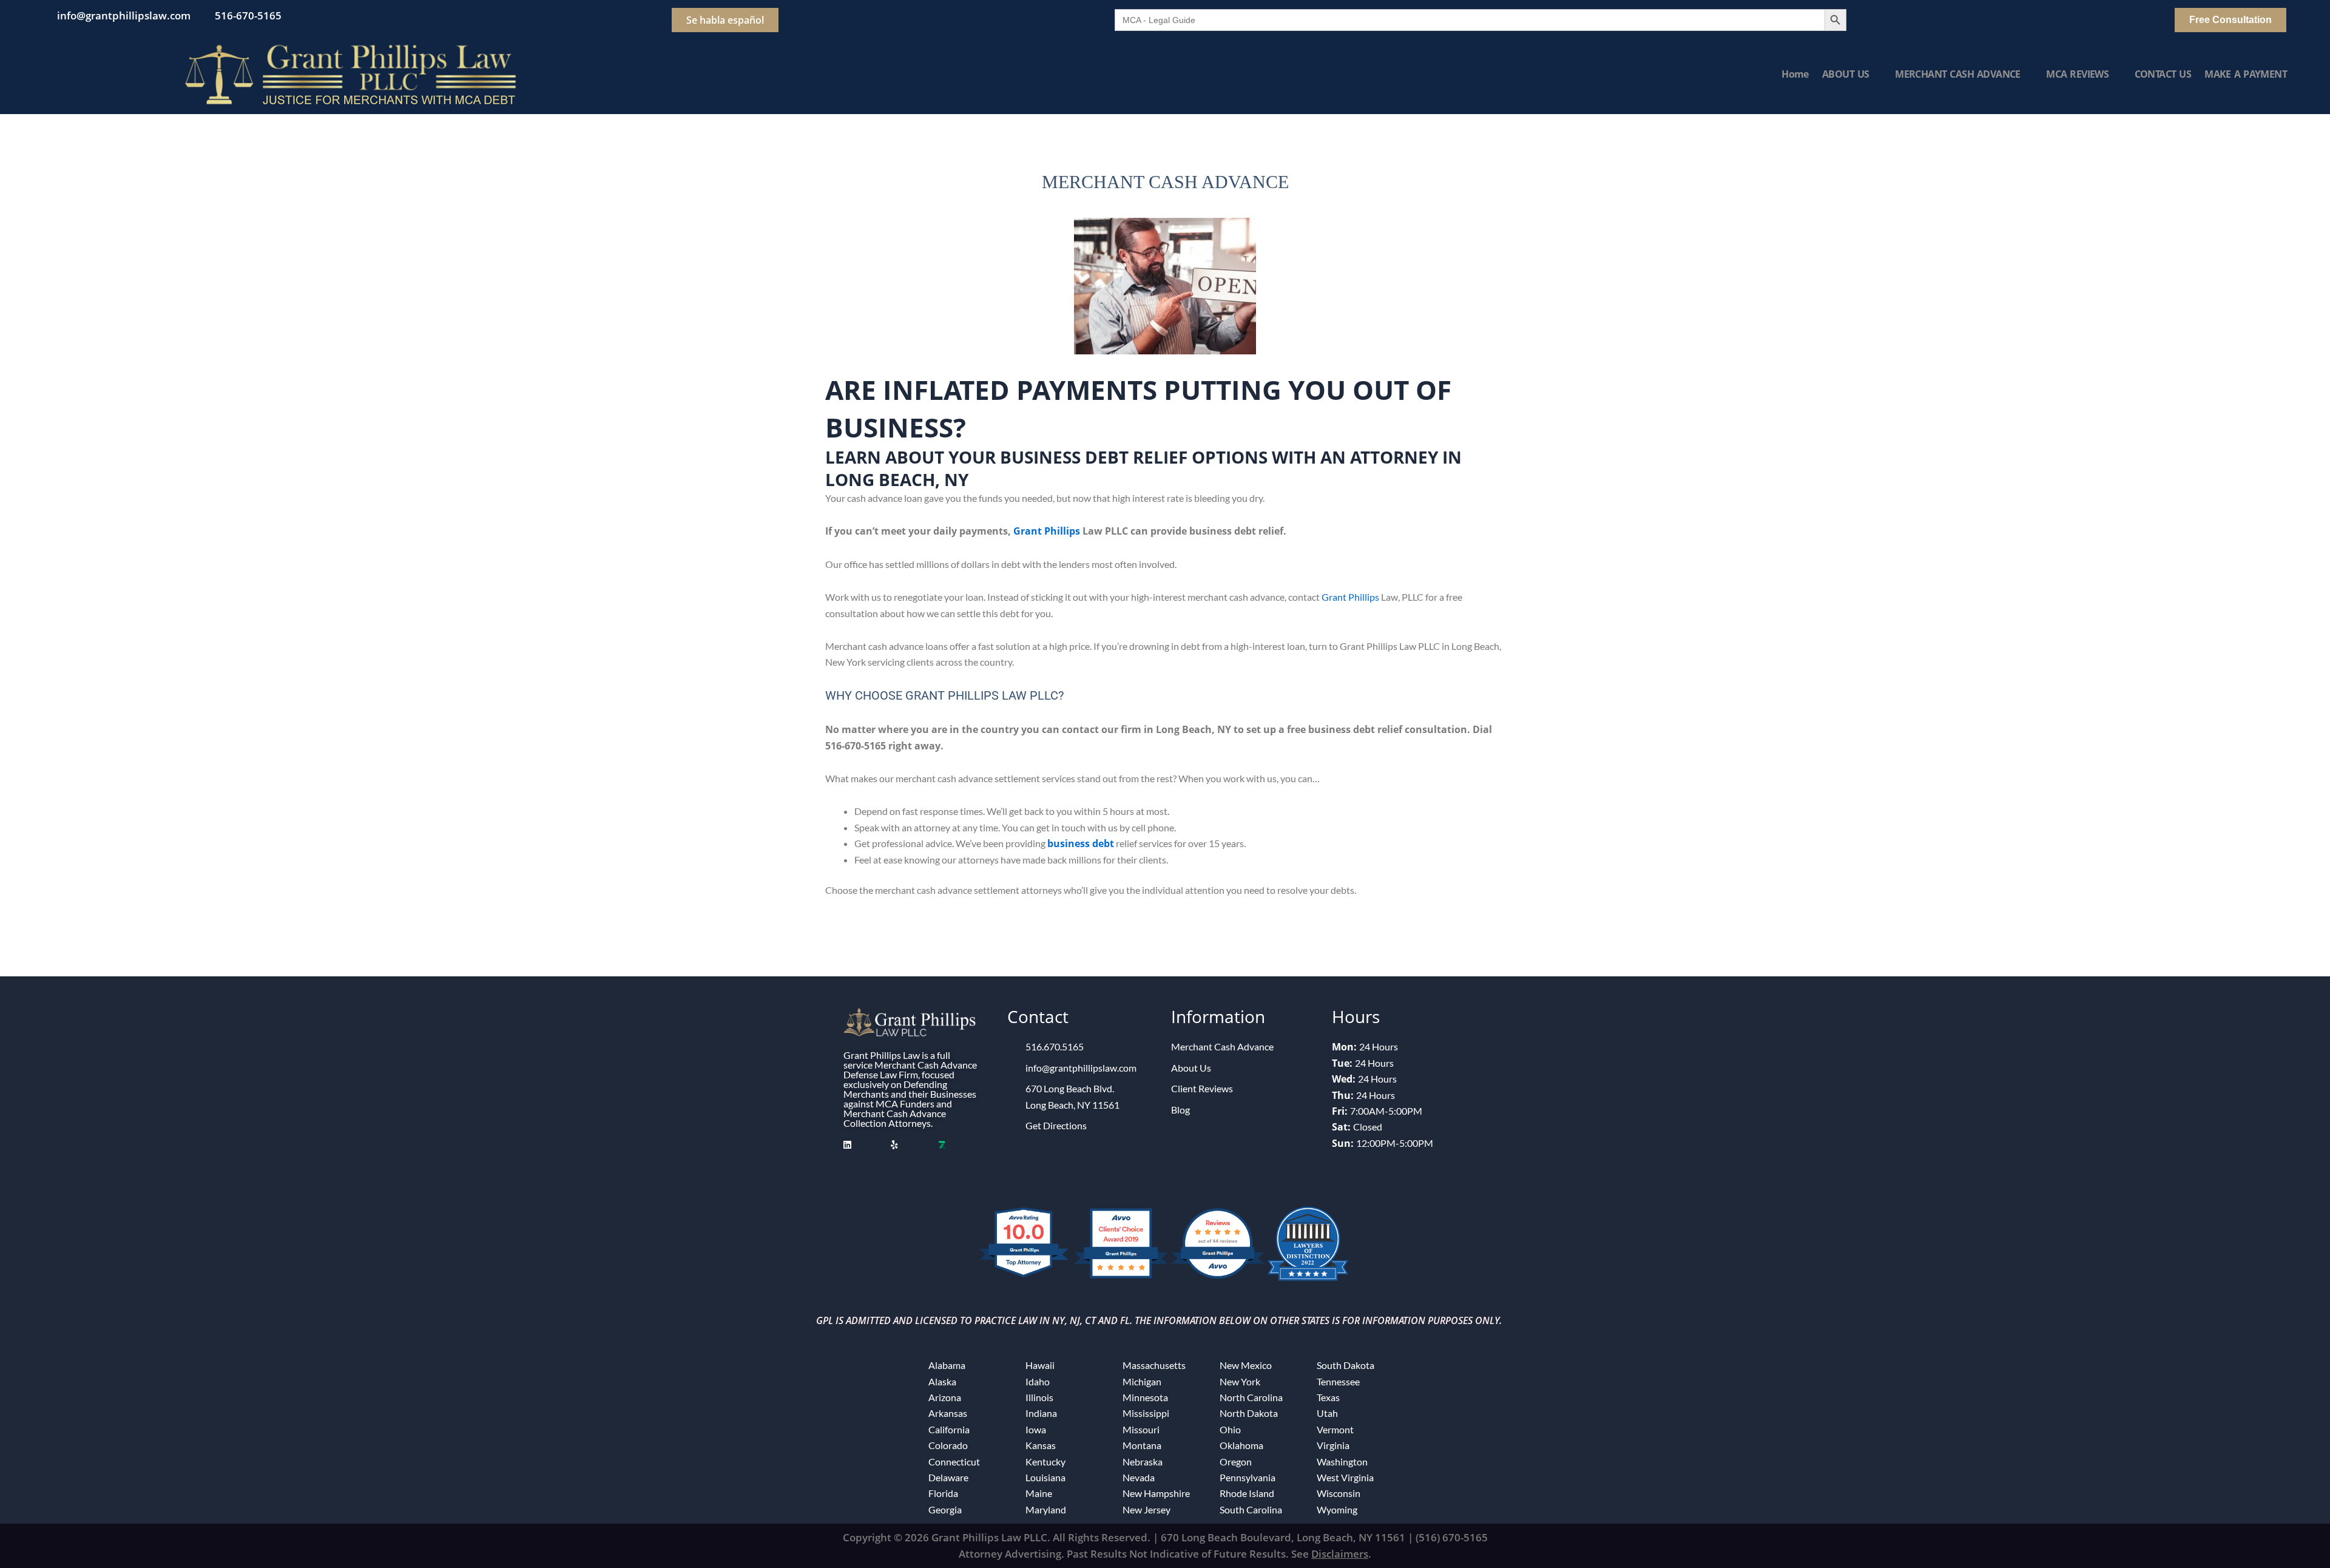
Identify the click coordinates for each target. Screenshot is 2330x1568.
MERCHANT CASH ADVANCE (1958, 74)
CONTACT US (2163, 74)
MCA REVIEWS (2077, 74)
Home (1795, 74)
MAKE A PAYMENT (2246, 74)
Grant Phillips (1047, 531)
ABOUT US (1846, 74)
